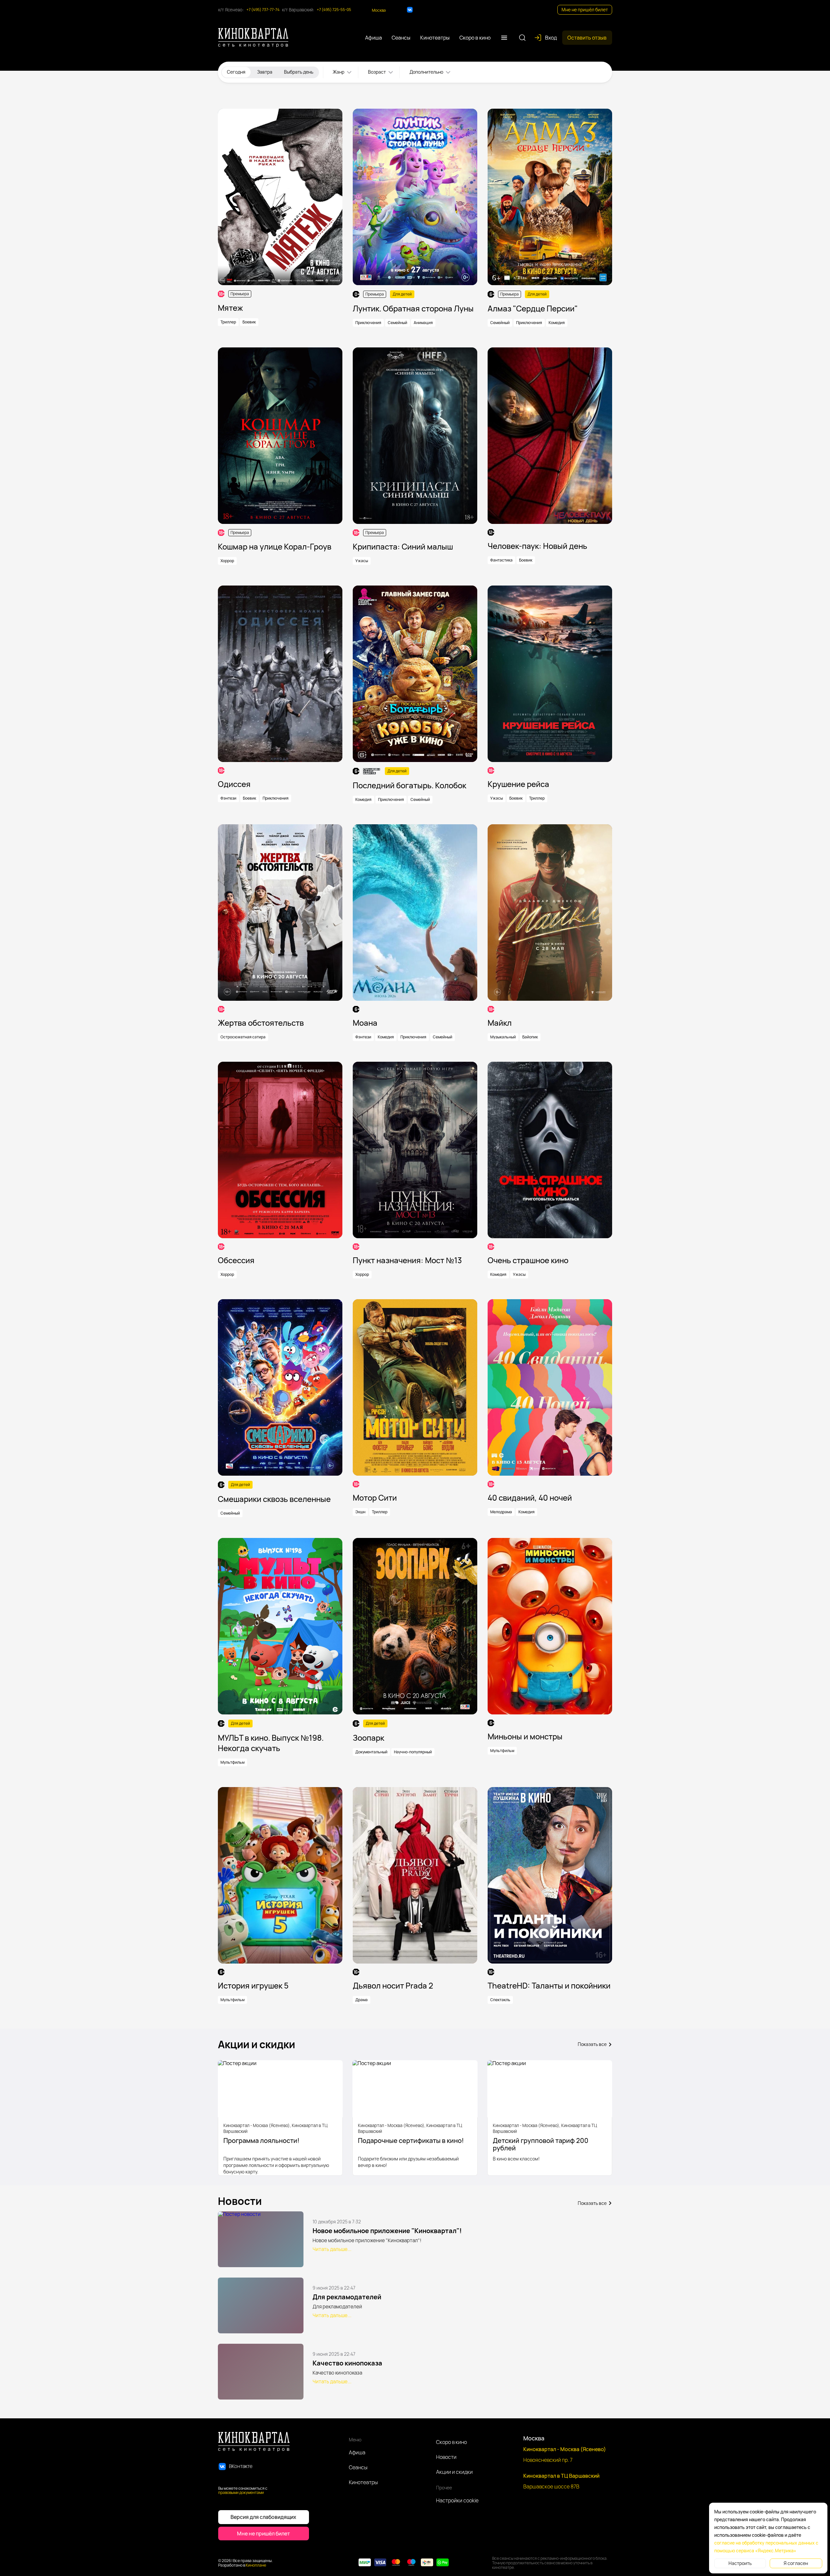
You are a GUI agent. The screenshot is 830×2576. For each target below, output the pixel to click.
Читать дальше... (332, 2249)
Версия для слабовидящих (263, 2517)
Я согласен (796, 2563)
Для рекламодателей (347, 2297)
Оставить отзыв (587, 38)
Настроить (740, 2563)
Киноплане (256, 2565)
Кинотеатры (363, 2482)
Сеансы (358, 2467)
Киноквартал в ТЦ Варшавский (561, 2476)
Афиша (357, 2452)
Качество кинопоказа (347, 2363)
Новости (446, 2457)
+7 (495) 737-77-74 (263, 10)
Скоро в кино (451, 2442)
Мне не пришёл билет (585, 10)
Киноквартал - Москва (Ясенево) (565, 2449)
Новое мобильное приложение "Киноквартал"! (387, 2231)
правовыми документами (241, 2492)
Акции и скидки (454, 2472)
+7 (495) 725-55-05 (334, 10)
